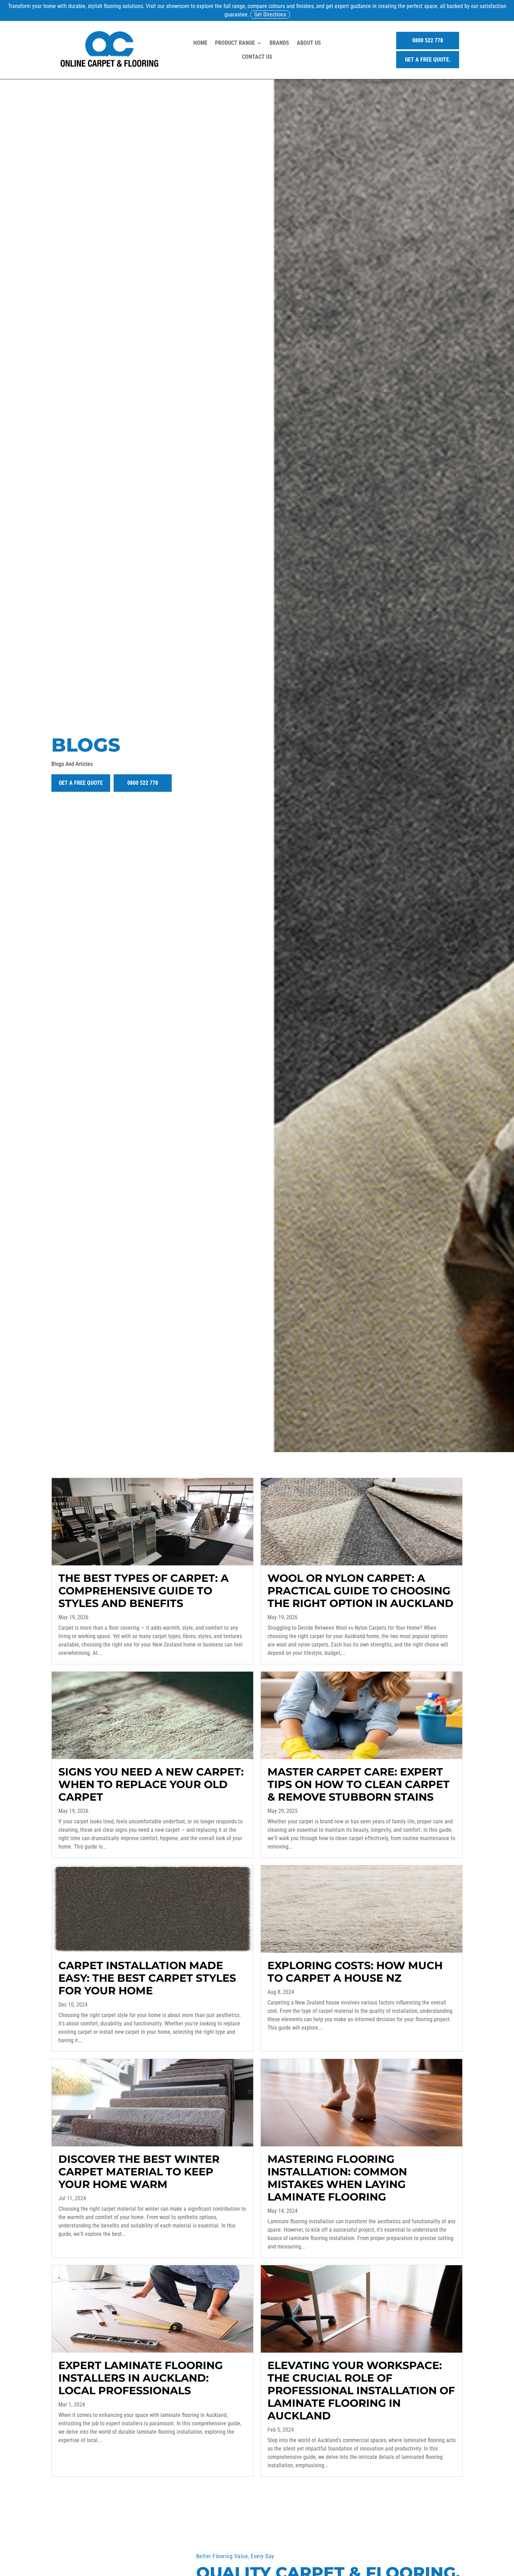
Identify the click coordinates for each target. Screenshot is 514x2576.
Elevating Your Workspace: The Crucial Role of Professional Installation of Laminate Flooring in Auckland (361, 2391)
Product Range (235, 43)
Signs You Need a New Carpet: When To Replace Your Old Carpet (151, 1784)
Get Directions (270, 15)
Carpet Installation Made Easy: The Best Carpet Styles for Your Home (147, 1978)
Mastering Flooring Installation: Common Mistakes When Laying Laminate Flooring (337, 2178)
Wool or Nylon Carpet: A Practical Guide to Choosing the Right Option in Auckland (360, 1591)
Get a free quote (81, 783)
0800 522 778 (428, 40)
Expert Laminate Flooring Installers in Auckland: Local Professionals (141, 2378)
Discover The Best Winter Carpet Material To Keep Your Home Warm (139, 2172)
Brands (279, 43)
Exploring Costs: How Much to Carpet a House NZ (355, 1972)
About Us (309, 43)
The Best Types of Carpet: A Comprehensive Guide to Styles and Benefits (144, 1591)
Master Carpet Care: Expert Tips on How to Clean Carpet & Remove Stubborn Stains (359, 1784)
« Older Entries (68, 2490)
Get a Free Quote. (428, 60)
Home (200, 43)
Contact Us (257, 57)
